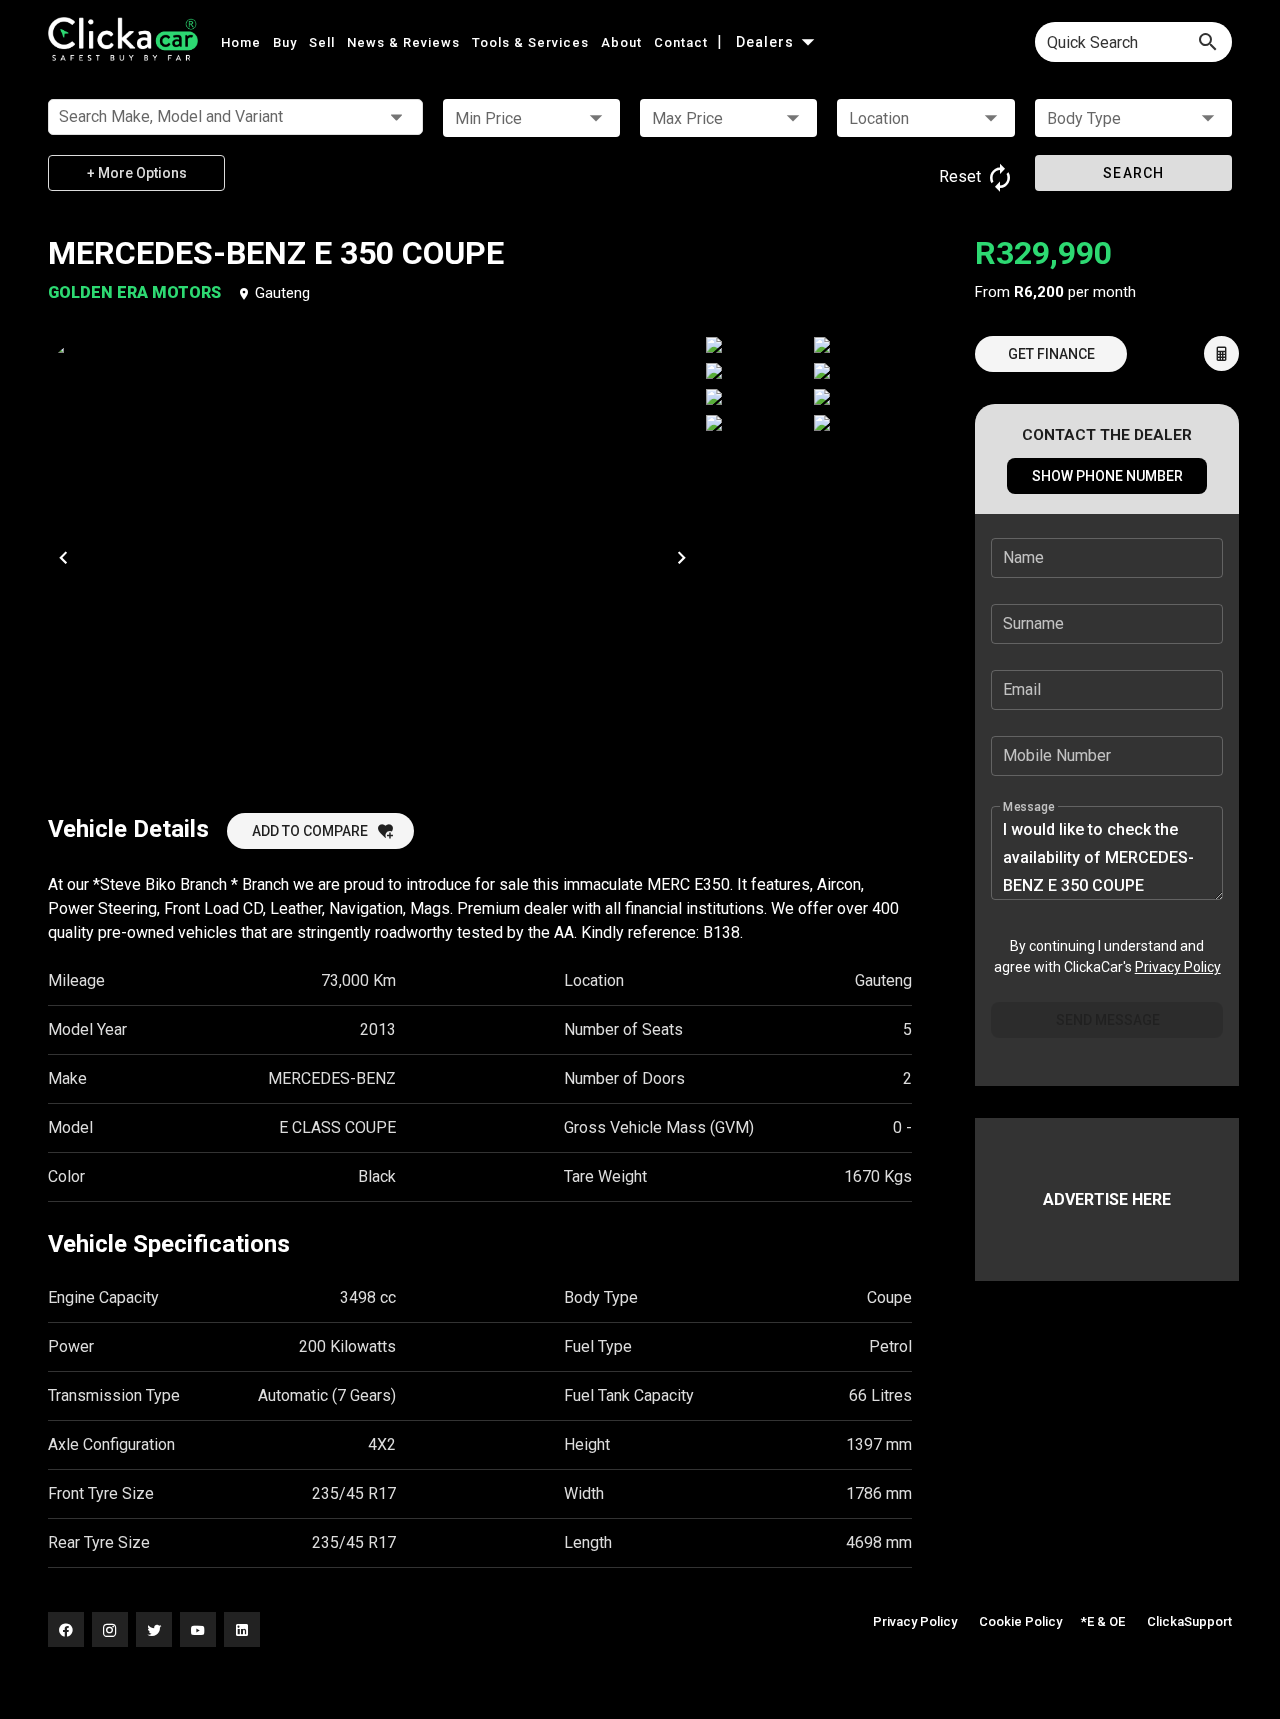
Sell (324, 42)
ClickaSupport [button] (1189, 1621)
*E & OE (1103, 1621)
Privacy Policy (1178, 967)
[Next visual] (681, 557)
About (623, 42)
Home (243, 42)
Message (1029, 807)
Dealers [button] (767, 42)
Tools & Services (532, 42)
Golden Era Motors (136, 292)
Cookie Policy (1020, 1621)
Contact (683, 42)
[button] (531, 118)
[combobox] (1133, 42)
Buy (287, 42)
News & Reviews (405, 42)
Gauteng (282, 293)
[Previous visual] (63, 557)
